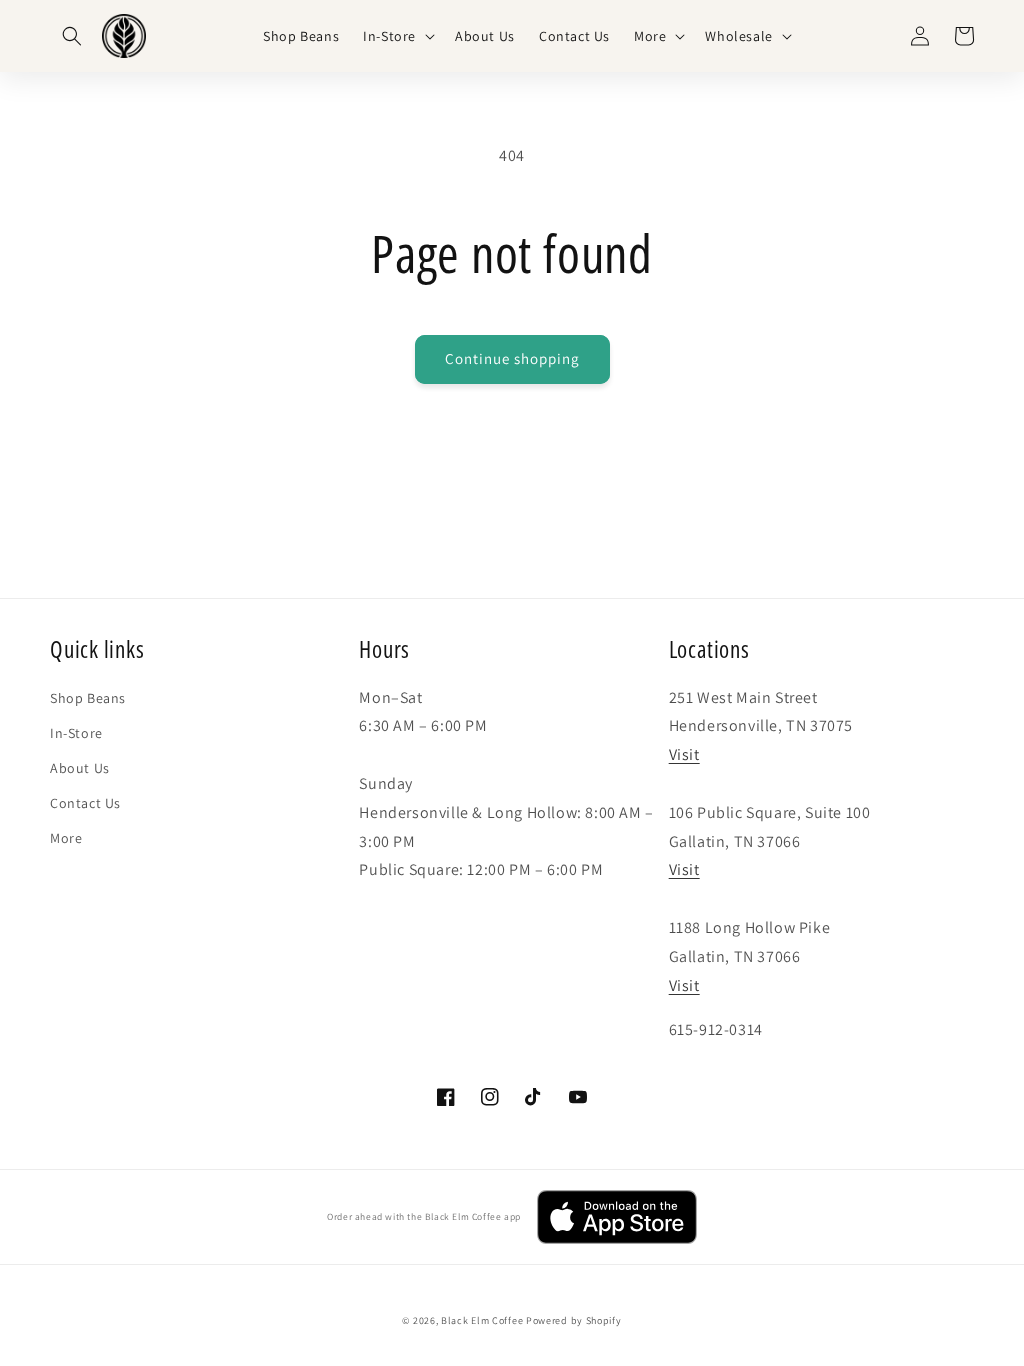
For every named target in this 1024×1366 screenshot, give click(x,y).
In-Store (76, 733)
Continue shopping (512, 358)
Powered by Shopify (574, 1320)
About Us (80, 768)
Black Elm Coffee (482, 1320)
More (66, 838)
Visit (684, 754)
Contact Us (85, 803)
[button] (72, 36)
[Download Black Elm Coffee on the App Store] (617, 1216)
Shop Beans (88, 698)
